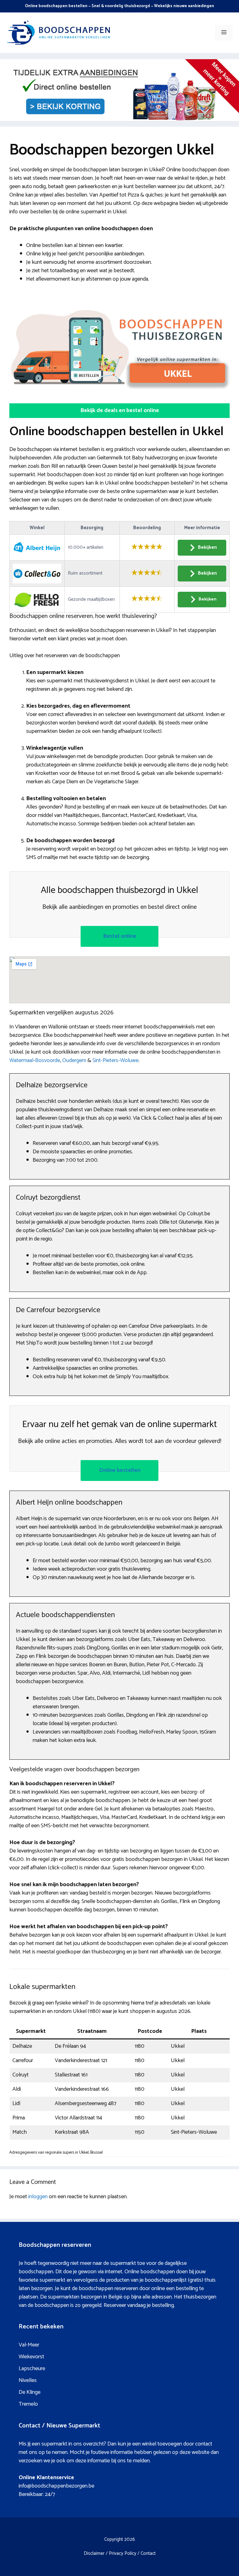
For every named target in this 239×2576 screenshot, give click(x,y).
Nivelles (28, 2380)
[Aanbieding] (119, 119)
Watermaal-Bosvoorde (35, 1060)
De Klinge (30, 2392)
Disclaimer (94, 2553)
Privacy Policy (123, 2553)
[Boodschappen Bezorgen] (59, 32)
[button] (119, 411)
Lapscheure (32, 2369)
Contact (148, 2553)
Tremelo (28, 2404)
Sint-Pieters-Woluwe (115, 1060)
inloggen (38, 2197)
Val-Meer (29, 2345)
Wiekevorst (31, 2357)
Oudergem (74, 1060)
